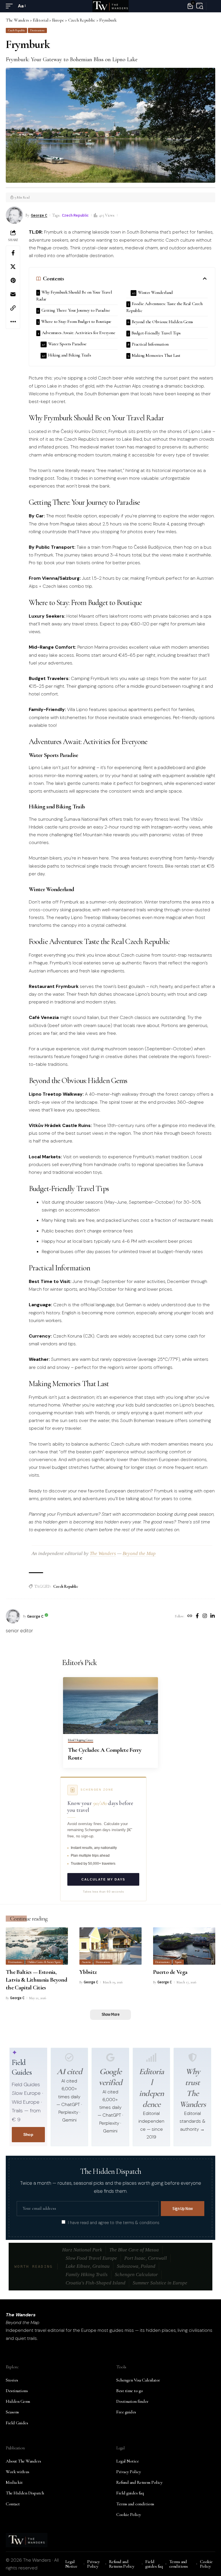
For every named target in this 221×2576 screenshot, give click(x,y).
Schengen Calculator (136, 2275)
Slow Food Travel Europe (91, 2258)
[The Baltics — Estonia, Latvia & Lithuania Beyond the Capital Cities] (37, 1946)
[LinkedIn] (213, 1616)
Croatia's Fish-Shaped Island (96, 2283)
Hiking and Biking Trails (70, 355)
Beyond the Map (139, 1553)
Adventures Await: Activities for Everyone (79, 333)
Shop (28, 2134)
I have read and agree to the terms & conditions (114, 2222)
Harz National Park (82, 2250)
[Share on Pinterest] (13, 280)
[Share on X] (13, 267)
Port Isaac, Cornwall (146, 2258)
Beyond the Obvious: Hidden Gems (162, 322)
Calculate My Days (103, 1879)
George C (39, 215)
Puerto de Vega (170, 1972)
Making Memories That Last (156, 355)
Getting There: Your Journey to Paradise (76, 310)
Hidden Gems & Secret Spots (44, 1962)
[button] (11, 6)
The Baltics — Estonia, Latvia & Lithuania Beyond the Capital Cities (36, 1980)
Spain (178, 1962)
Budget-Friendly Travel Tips (156, 333)
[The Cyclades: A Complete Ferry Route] (110, 1706)
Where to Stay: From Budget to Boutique (76, 321)
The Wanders (103, 1553)
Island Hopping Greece (81, 1740)
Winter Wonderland (155, 292)
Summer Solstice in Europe (160, 2283)
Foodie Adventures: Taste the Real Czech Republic (164, 307)
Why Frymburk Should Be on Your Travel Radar (74, 296)
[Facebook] (197, 1616)
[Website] (190, 1616)
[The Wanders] (110, 6)
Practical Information (150, 344)
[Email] (13, 294)
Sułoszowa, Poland (136, 2266)
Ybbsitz (88, 1972)
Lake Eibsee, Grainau (88, 2266)
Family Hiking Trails (87, 2275)
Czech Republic (17, 30)
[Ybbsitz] (110, 1946)
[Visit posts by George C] (13, 1616)
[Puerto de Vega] (184, 1946)
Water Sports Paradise (67, 344)
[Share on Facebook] (13, 253)
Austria (86, 1962)
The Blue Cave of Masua (134, 2250)
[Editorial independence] (151, 2057)
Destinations (37, 30)
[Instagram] (205, 1616)
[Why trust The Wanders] (193, 2057)
